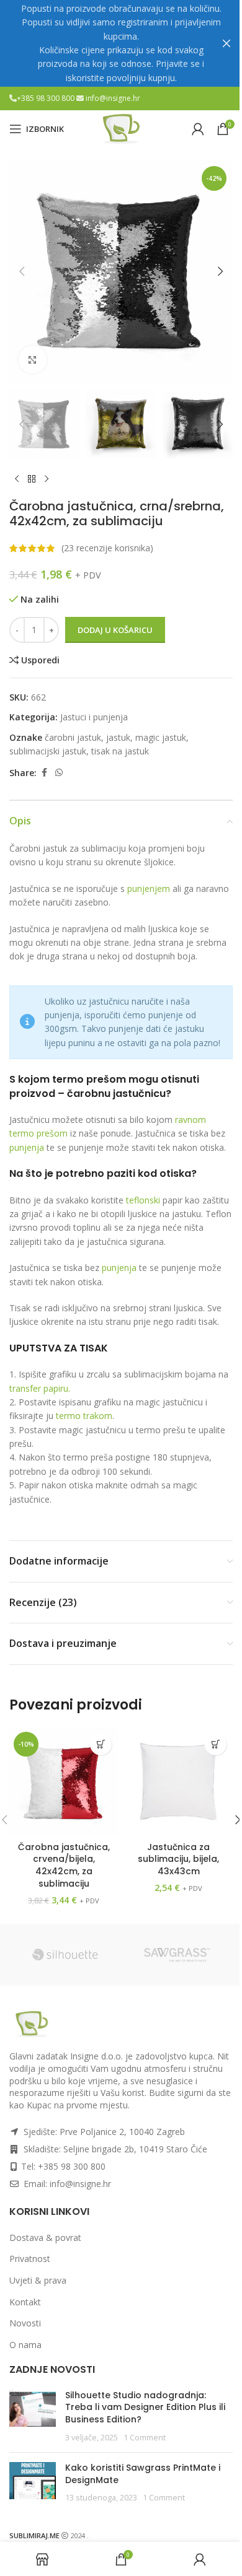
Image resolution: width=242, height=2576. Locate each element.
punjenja (28, 1147)
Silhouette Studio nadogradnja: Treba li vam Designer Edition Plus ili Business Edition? (145, 2407)
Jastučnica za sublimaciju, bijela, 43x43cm (178, 1859)
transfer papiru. (40, 1388)
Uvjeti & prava (38, 2280)
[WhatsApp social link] (59, 773)
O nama (25, 2345)
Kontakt (25, 2302)
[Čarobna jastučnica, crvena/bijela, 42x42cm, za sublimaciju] (64, 1782)
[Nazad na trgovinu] (32, 479)
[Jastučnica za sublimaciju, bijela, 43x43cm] (178, 1782)
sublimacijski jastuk (48, 751)
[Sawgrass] (177, 1955)
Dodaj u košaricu (115, 630)
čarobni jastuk (73, 737)
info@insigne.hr (113, 98)
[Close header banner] (226, 43)
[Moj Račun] (198, 129)
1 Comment (145, 2438)
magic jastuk (161, 737)
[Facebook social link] (44, 773)
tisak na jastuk (120, 751)
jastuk (118, 737)
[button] (22, 271)
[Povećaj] (33, 360)
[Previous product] (17, 479)
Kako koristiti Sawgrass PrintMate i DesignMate (143, 2474)
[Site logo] (121, 128)
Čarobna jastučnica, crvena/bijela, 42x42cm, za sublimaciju (64, 1865)
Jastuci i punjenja (94, 717)
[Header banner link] (121, 43)
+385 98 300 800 (47, 98)
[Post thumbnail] (33, 2416)
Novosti (25, 2323)
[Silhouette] (65, 1955)
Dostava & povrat (45, 2238)
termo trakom (84, 1416)
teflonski (143, 1200)
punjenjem (150, 889)
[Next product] (47, 479)
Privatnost (30, 2259)
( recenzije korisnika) (107, 548)
